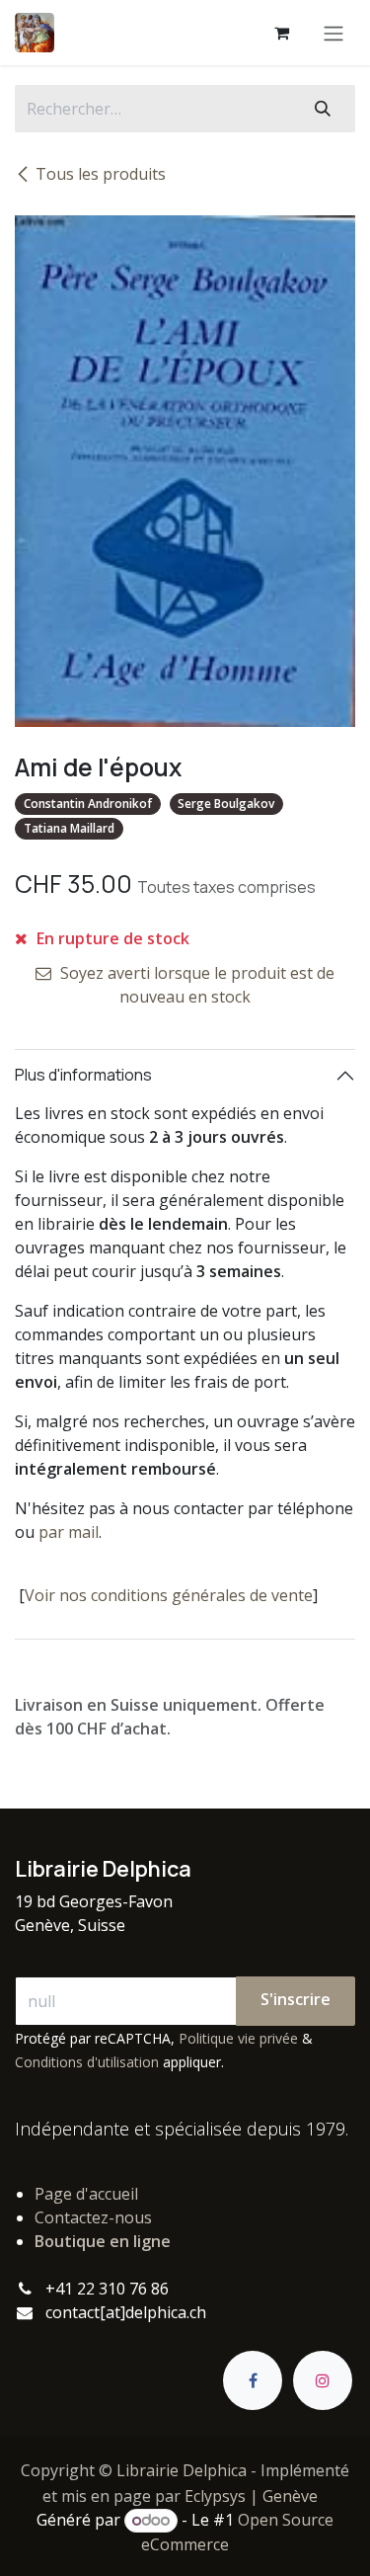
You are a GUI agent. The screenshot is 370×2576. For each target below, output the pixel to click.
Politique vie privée (238, 2038)
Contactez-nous (93, 2217)
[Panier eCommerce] (281, 33)
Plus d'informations (83, 1075)
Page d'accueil (86, 2194)
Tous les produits (101, 174)
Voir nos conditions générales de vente (169, 1595)
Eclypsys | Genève (251, 2496)
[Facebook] (253, 2380)
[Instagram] (323, 2380)
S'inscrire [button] (296, 1999)
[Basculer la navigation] (333, 33)
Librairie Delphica (182, 2470)
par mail (69, 1532)
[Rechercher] (323, 109)
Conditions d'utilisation (87, 2062)
